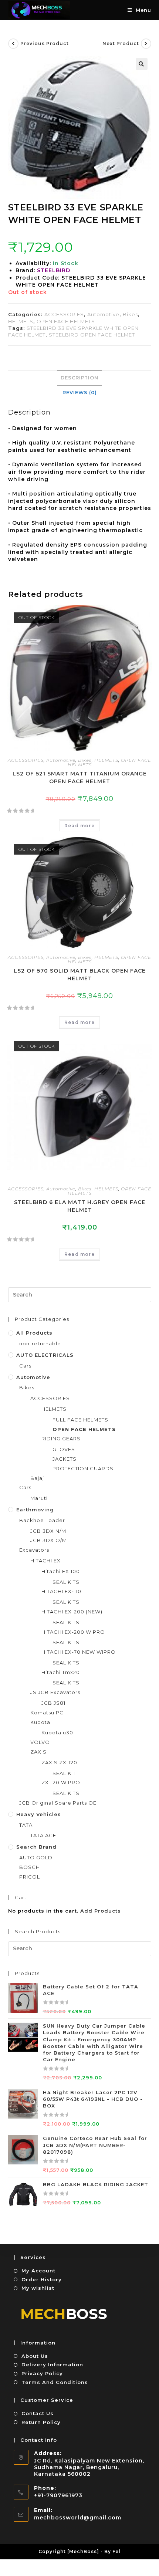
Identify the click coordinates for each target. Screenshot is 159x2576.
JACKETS (65, 1459)
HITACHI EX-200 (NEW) (72, 1612)
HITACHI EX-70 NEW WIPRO (79, 1652)
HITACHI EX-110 (61, 1591)
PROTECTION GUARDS (83, 1468)
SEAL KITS (66, 1582)
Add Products (101, 1911)
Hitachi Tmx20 (61, 1672)
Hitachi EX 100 (61, 1571)
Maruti (39, 1498)
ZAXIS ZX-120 (59, 1762)
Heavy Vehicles (39, 1814)
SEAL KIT (64, 1773)
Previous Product (45, 43)
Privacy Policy (42, 2373)
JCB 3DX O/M (49, 1540)
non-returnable (40, 1343)
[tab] (80, 378)
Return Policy (41, 2422)
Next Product (121, 43)
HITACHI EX (45, 1561)
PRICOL (30, 1877)
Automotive (103, 314)
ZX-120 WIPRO (61, 1782)
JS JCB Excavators (55, 1692)
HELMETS (21, 321)
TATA (26, 1825)
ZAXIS (38, 1752)
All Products (34, 1333)
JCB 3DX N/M (48, 1531)
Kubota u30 (57, 1732)
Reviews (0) (80, 393)
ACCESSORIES (64, 314)
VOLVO (40, 1742)
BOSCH (30, 1867)
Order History (42, 2279)
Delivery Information (52, 2364)
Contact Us (38, 2413)
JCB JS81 (53, 1703)
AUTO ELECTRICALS (45, 1355)
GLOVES (64, 1449)
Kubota (40, 1722)
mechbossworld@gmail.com (78, 2518)
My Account (38, 2271)
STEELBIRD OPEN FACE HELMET (92, 335)
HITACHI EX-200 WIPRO (73, 1632)
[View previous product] (13, 44)
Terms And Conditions (55, 2382)
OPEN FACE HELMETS (66, 321)
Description (79, 378)
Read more (79, 826)
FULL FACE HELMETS (80, 1420)
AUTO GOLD (36, 1857)
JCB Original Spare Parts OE (58, 1803)
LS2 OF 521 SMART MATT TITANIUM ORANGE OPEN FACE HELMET (80, 777)
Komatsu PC (47, 1713)
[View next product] (146, 44)
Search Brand (36, 1847)
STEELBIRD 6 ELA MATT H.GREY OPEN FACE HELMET (80, 1206)
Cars (25, 1366)
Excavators (34, 1550)
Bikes (130, 314)
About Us (35, 2356)
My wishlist (38, 2288)
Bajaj (37, 1478)
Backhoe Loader (42, 1520)
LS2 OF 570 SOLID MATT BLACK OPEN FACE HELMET (80, 975)
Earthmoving (35, 1510)
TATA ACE (43, 1835)
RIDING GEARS (61, 1439)
